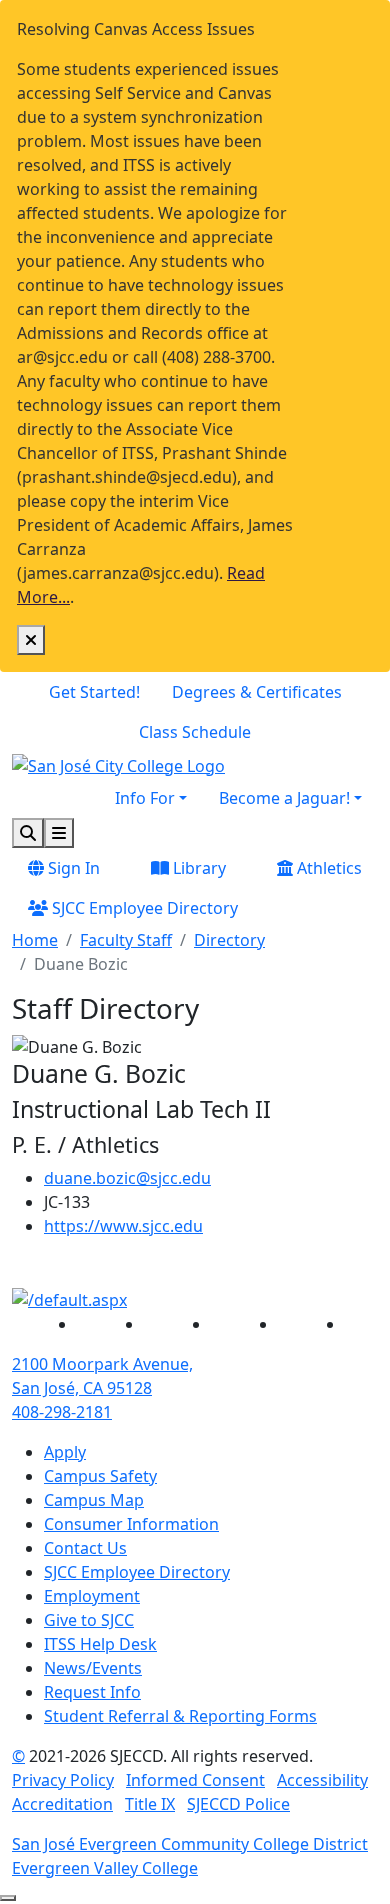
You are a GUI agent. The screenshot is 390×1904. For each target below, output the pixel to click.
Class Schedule (195, 732)
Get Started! (94, 692)
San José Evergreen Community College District (190, 1844)
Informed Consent (195, 1780)
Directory (229, 940)
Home (35, 940)
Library (197, 868)
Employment (92, 1596)
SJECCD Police (238, 1804)
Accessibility (322, 1780)
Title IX (150, 1804)
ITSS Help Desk (100, 1644)
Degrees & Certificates (257, 692)
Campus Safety (100, 1476)
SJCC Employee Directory (143, 908)
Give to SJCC (89, 1620)
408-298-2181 (62, 1412)
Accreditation (62, 1804)
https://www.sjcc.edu (123, 1226)
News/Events (93, 1668)
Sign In (72, 868)
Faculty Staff (126, 940)
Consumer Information (131, 1524)
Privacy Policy (63, 1780)
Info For (145, 798)
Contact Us (85, 1548)
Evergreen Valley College (105, 1868)
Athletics (327, 868)
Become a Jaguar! (284, 798)
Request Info (92, 1692)
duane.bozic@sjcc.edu (127, 1178)
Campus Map (94, 1500)
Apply (65, 1452)
